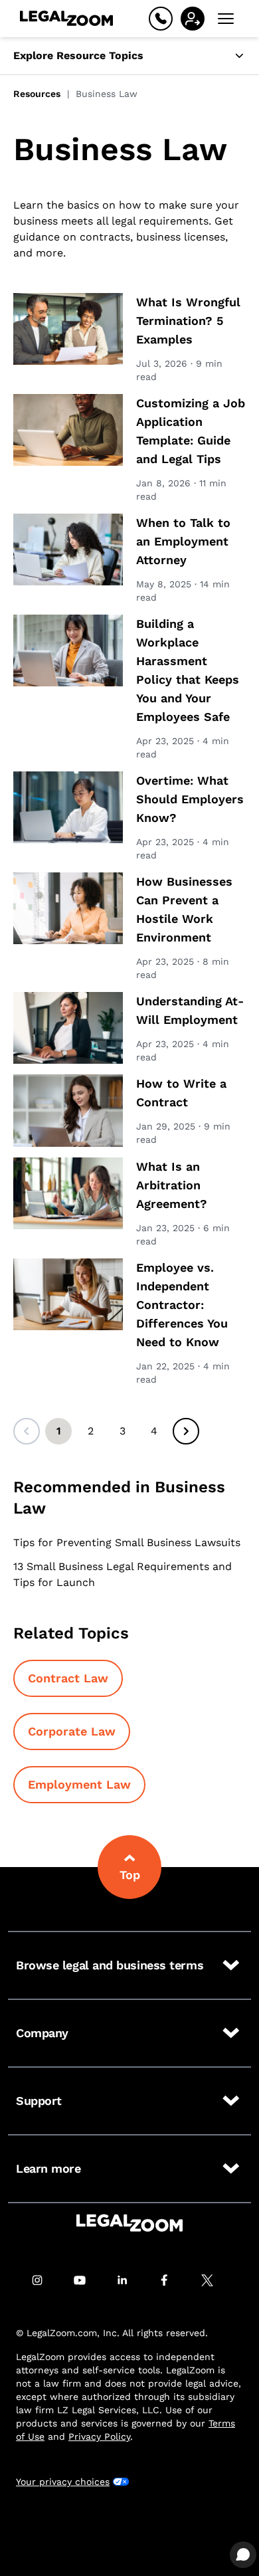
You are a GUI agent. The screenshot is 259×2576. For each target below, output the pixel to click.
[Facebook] (172, 2280)
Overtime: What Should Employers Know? (190, 799)
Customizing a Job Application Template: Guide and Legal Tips (191, 431)
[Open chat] (243, 2555)
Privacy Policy (99, 2436)
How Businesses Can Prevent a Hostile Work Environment (184, 909)
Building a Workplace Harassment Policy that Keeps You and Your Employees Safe (188, 670)
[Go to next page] (186, 1431)
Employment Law (79, 1784)
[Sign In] (193, 19)
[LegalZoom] (129, 2223)
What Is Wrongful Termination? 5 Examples (188, 321)
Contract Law (68, 1678)
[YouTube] (87, 2280)
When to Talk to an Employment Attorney (183, 541)
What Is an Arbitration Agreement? (172, 1185)
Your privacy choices (63, 2482)
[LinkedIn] (129, 2280)
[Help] (161, 19)
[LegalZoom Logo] (66, 19)
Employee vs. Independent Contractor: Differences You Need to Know (182, 1305)
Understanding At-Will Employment (190, 1010)
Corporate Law (72, 1731)
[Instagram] (44, 2280)
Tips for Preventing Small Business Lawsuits (127, 1542)
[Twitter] (215, 2280)
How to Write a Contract (181, 1093)
